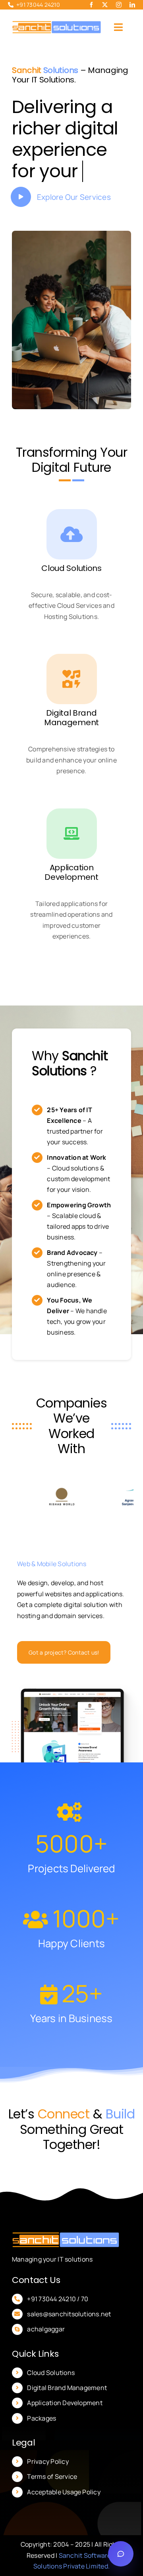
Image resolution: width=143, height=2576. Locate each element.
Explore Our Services (74, 218)
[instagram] (119, 5)
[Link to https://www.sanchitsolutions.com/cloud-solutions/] (72, 556)
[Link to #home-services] (21, 218)
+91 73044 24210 (38, 5)
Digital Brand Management (67, 2409)
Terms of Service (52, 2498)
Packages (42, 2440)
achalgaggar (46, 2350)
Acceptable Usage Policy (64, 2513)
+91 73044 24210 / (53, 2320)
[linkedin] (132, 5)
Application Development (65, 2424)
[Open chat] (121, 2554)
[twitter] (105, 5)
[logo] (57, 24)
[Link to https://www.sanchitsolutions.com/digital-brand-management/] (72, 700)
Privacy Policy (48, 2483)
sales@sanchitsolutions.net (69, 2335)
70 (84, 2320)
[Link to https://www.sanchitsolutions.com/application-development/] (72, 855)
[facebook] (91, 5)
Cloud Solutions (51, 2394)
